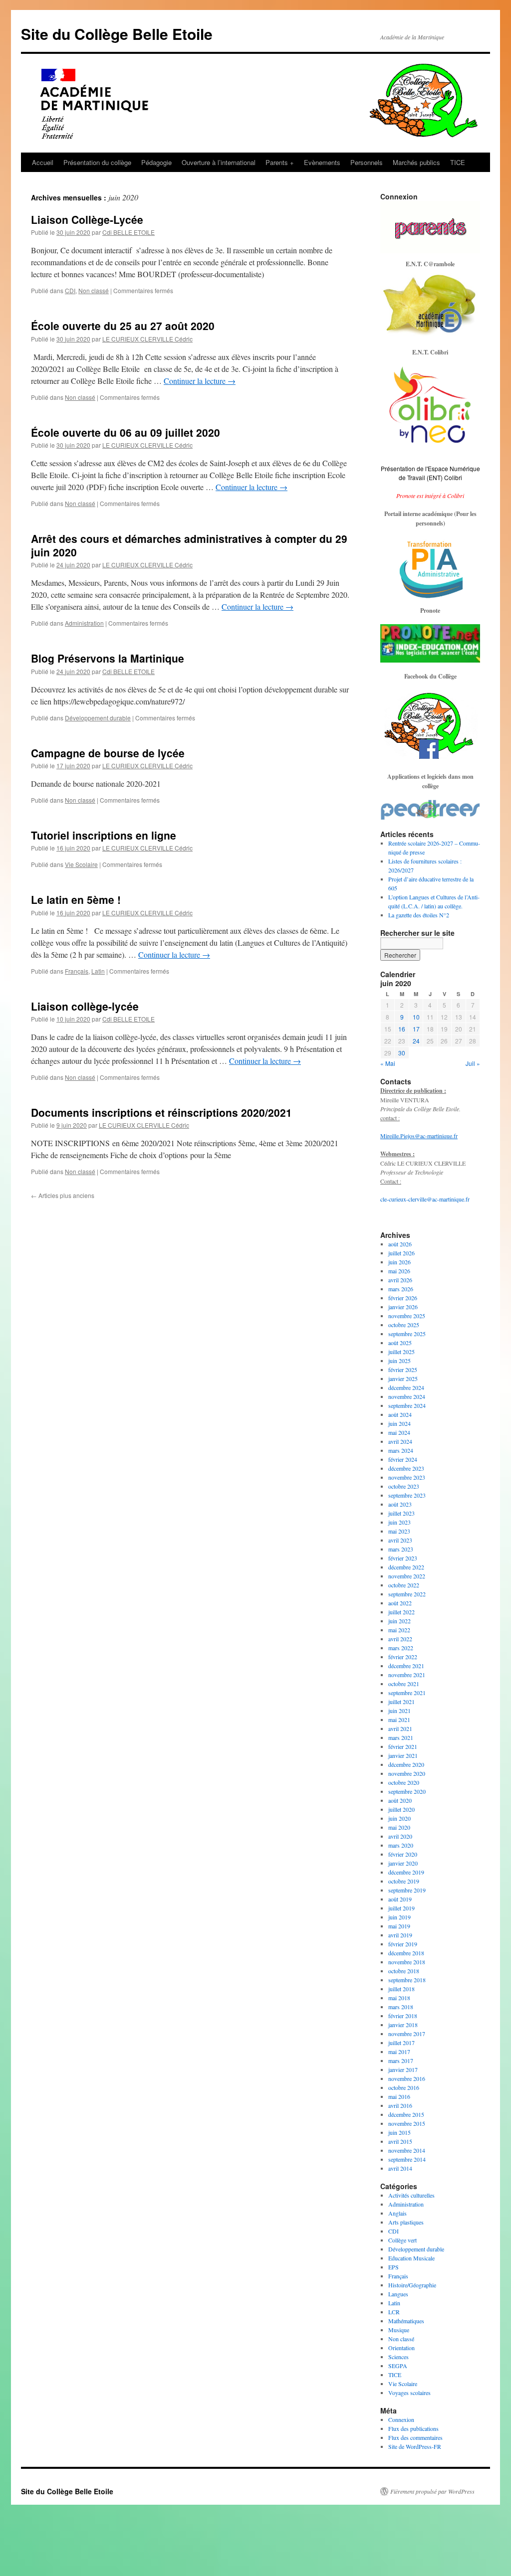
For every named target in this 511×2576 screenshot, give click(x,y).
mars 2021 (401, 1737)
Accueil (43, 162)
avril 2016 (400, 2105)
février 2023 (403, 1558)
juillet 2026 (401, 1253)
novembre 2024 (407, 1396)
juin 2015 (399, 2132)
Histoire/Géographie (412, 2285)
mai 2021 (399, 1719)
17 (416, 1029)
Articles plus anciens (63, 1195)
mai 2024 (399, 1432)
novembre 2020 (407, 1773)
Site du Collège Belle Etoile (117, 34)
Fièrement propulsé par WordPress (432, 2491)
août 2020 (400, 1800)
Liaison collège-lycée (85, 1006)
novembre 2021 (407, 1675)
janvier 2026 (403, 1307)
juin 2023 (399, 1522)
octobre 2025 (404, 1325)
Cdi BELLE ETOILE (128, 232)
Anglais (397, 2213)
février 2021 (403, 1746)
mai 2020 (399, 1827)
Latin (98, 971)
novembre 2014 (407, 2150)
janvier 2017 (403, 2069)
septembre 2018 (407, 1980)
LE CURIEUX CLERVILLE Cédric (147, 339)
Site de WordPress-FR (415, 2446)
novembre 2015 (407, 2123)
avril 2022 (400, 1639)
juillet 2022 (401, 1612)
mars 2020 (401, 1845)
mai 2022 (399, 1630)
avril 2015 (400, 2141)
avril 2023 (400, 1540)
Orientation (401, 2348)
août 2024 (400, 1414)
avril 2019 (400, 1935)
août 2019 (400, 1899)
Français (77, 971)
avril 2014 (400, 2168)
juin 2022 (399, 1621)
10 (416, 1017)
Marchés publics (416, 162)
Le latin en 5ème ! (76, 899)
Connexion (401, 2419)
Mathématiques (406, 2321)
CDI (70, 290)
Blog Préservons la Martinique (108, 658)
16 (402, 1029)
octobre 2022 (404, 1585)
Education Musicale (411, 2258)
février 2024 (403, 1459)
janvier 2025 (403, 1378)
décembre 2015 (406, 2114)
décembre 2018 (406, 1953)
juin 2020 (399, 1818)
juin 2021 (399, 1711)
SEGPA (398, 2366)
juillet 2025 (401, 1352)
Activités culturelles (411, 2195)
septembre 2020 (407, 1791)
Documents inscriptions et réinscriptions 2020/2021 (161, 1112)
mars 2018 (401, 2007)
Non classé (94, 290)
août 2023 (400, 1504)
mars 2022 (401, 1648)
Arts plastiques (406, 2222)
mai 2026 (399, 1271)
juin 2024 (399, 1423)
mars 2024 (401, 1450)
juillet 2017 (401, 2043)
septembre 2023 (407, 1495)
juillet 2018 (401, 1989)
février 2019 (403, 1944)
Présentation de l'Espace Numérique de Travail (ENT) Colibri (430, 473)
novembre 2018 (407, 1962)
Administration (84, 623)
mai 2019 (399, 1926)
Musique (399, 2330)
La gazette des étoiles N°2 (419, 915)
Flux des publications (413, 2428)
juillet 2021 (401, 1702)
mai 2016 (399, 2096)
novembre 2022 (407, 1576)
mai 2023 (399, 1531)
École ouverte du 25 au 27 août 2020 (123, 326)
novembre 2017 (407, 2034)
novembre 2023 (407, 1477)
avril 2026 (400, 1280)
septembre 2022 (407, 1594)
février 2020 (403, 1854)
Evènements (322, 162)
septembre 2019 (407, 1890)
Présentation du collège (97, 162)
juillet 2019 (401, 1908)
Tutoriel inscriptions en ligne (104, 835)
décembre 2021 (406, 1666)
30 (402, 1053)
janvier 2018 (403, 2025)
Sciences (398, 2357)
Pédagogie (156, 162)
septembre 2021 (407, 1693)
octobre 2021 (404, 1684)
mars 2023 (401, 1549)
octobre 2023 (404, 1486)
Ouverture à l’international (219, 162)
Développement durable (98, 718)
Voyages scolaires (409, 2393)
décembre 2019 (406, 1872)
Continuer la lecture (200, 381)
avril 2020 (400, 1836)
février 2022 (403, 1657)
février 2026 (403, 1298)
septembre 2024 (407, 1405)
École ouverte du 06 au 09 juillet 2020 (126, 432)
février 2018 (403, 2016)
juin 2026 (399, 1262)
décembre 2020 (406, 1764)
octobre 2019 (404, 1881)
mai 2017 (399, 2052)
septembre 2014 (407, 2159)
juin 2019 (399, 1917)
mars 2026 (401, 1289)
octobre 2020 (404, 1782)
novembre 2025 (407, 1316)
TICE (458, 162)
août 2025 (400, 1343)
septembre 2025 (407, 1334)
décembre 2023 (406, 1468)
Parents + (280, 162)
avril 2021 (400, 1728)
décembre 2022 (406, 1567)
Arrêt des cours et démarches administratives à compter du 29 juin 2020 (189, 545)
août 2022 (400, 1603)
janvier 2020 (403, 1863)
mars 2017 (401, 2061)
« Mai (388, 1063)
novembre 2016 (407, 2078)
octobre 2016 (404, 2087)
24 (416, 1041)
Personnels (367, 162)
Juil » (473, 1063)
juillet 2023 (401, 1513)
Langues (398, 2294)
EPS (393, 2267)
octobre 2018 (404, 1971)
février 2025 (403, 1370)
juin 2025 (399, 1361)
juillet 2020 (401, 1809)
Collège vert (402, 2240)
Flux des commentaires (415, 2437)
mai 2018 (399, 1998)
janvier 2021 (403, 1755)
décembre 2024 (406, 1387)
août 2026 (400, 1244)
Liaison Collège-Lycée (87, 219)
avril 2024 (400, 1441)
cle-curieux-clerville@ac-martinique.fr (425, 1199)
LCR (394, 2312)
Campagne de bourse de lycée (108, 753)
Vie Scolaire (81, 864)
